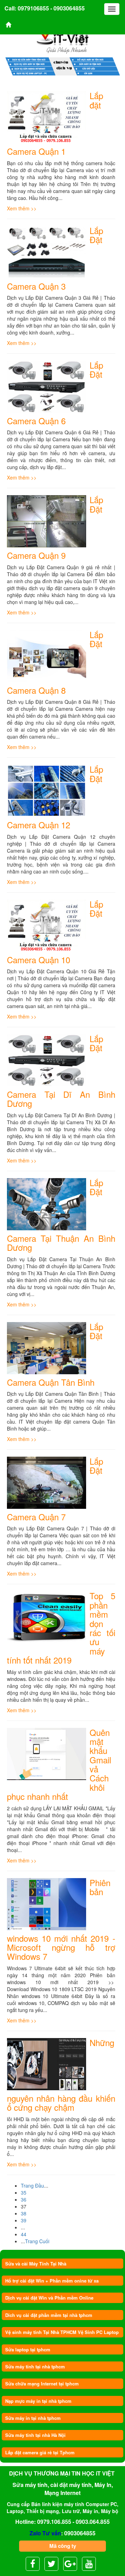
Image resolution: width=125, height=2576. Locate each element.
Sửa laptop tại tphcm (28, 2349)
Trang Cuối (37, 2241)
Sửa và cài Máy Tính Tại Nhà (36, 2264)
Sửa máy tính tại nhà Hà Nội (35, 2435)
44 (24, 2234)
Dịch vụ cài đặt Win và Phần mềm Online (49, 2298)
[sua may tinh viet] (63, 36)
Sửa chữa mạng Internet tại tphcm (42, 2384)
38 (24, 2213)
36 (24, 2199)
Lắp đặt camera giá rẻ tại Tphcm (40, 2452)
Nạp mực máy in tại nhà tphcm (38, 2401)
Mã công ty (63, 2546)
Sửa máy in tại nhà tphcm (33, 2418)
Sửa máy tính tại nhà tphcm (35, 2366)
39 (24, 2220)
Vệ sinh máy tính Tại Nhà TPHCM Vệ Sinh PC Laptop (62, 2332)
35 (24, 2192)
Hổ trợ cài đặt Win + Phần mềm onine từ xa (52, 2281)
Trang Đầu (32, 2185)
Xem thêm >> (22, 208)
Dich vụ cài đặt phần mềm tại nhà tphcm (49, 2315)
